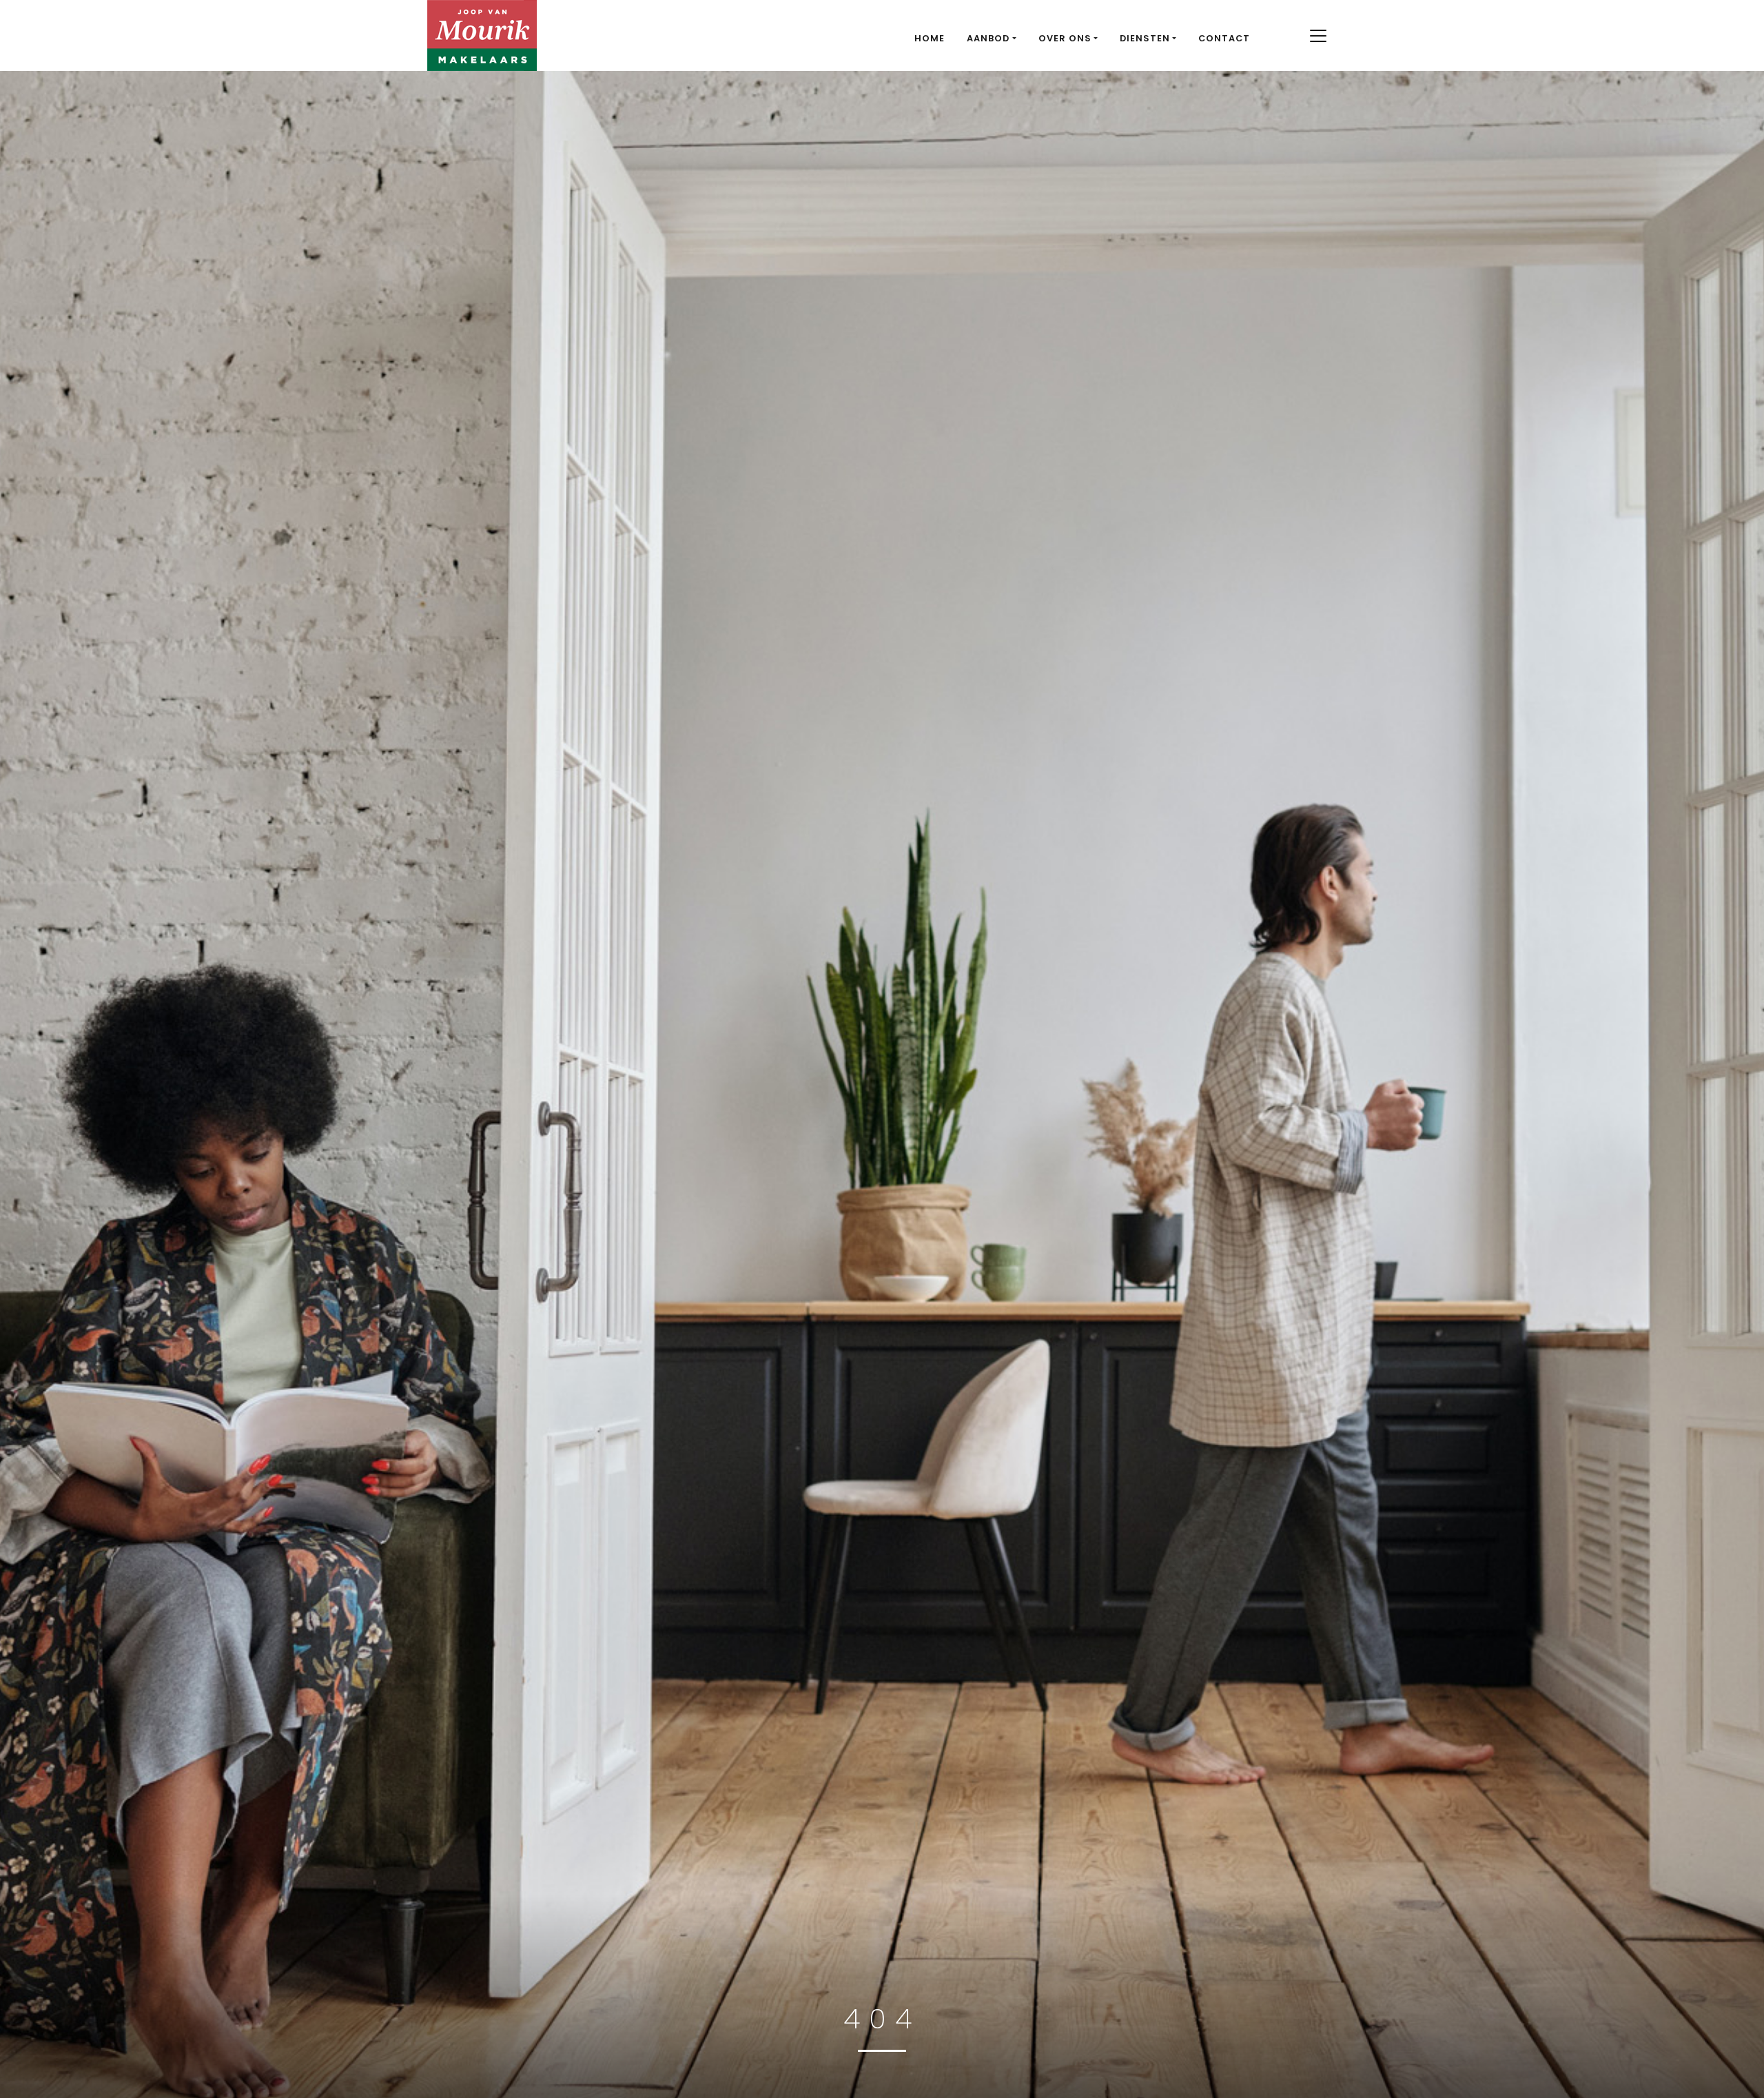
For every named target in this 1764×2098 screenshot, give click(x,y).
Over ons (1065, 38)
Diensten (1145, 38)
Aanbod (988, 38)
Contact (1224, 38)
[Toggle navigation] (1318, 36)
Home (930, 38)
